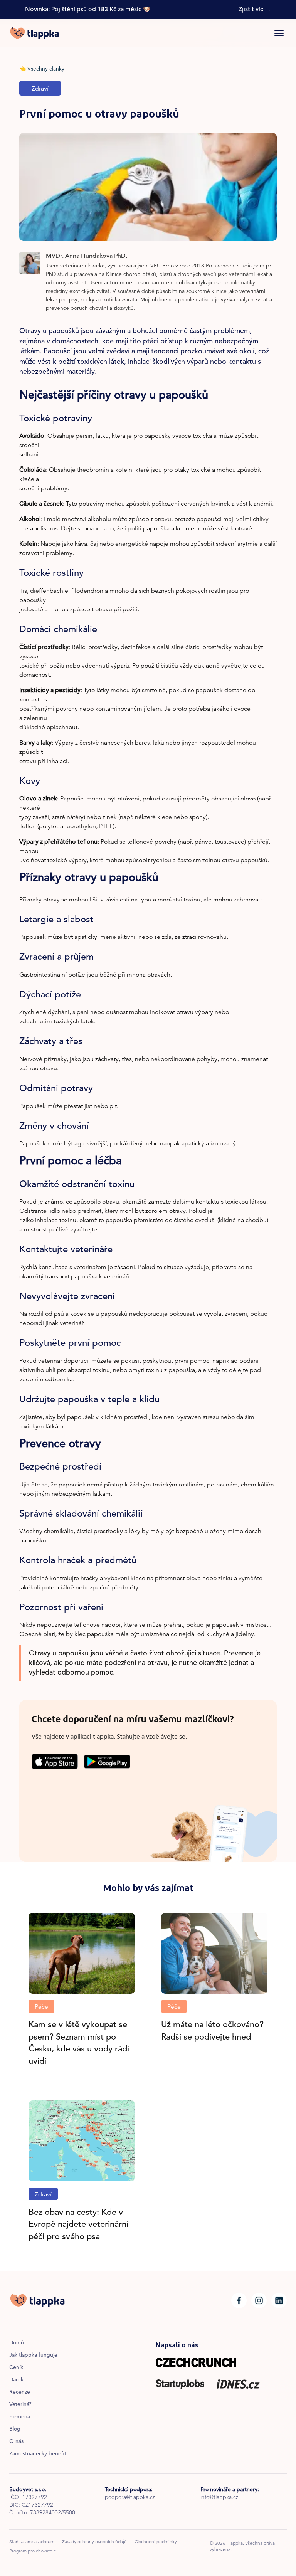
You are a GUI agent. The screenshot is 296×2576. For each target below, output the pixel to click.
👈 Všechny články (42, 69)
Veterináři (21, 2405)
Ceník (16, 2368)
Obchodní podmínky (156, 2542)
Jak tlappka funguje (33, 2356)
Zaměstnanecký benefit (38, 2454)
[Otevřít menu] (279, 33)
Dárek (16, 2380)
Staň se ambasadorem (32, 2542)
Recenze (20, 2393)
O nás (16, 2442)
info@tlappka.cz (219, 2498)
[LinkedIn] (279, 2300)
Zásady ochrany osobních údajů (94, 2542)
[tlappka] (34, 33)
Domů (17, 2343)
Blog (15, 2430)
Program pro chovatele (33, 2551)
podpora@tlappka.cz (130, 2498)
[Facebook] (239, 2300)
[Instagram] (259, 2300)
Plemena (20, 2417)
